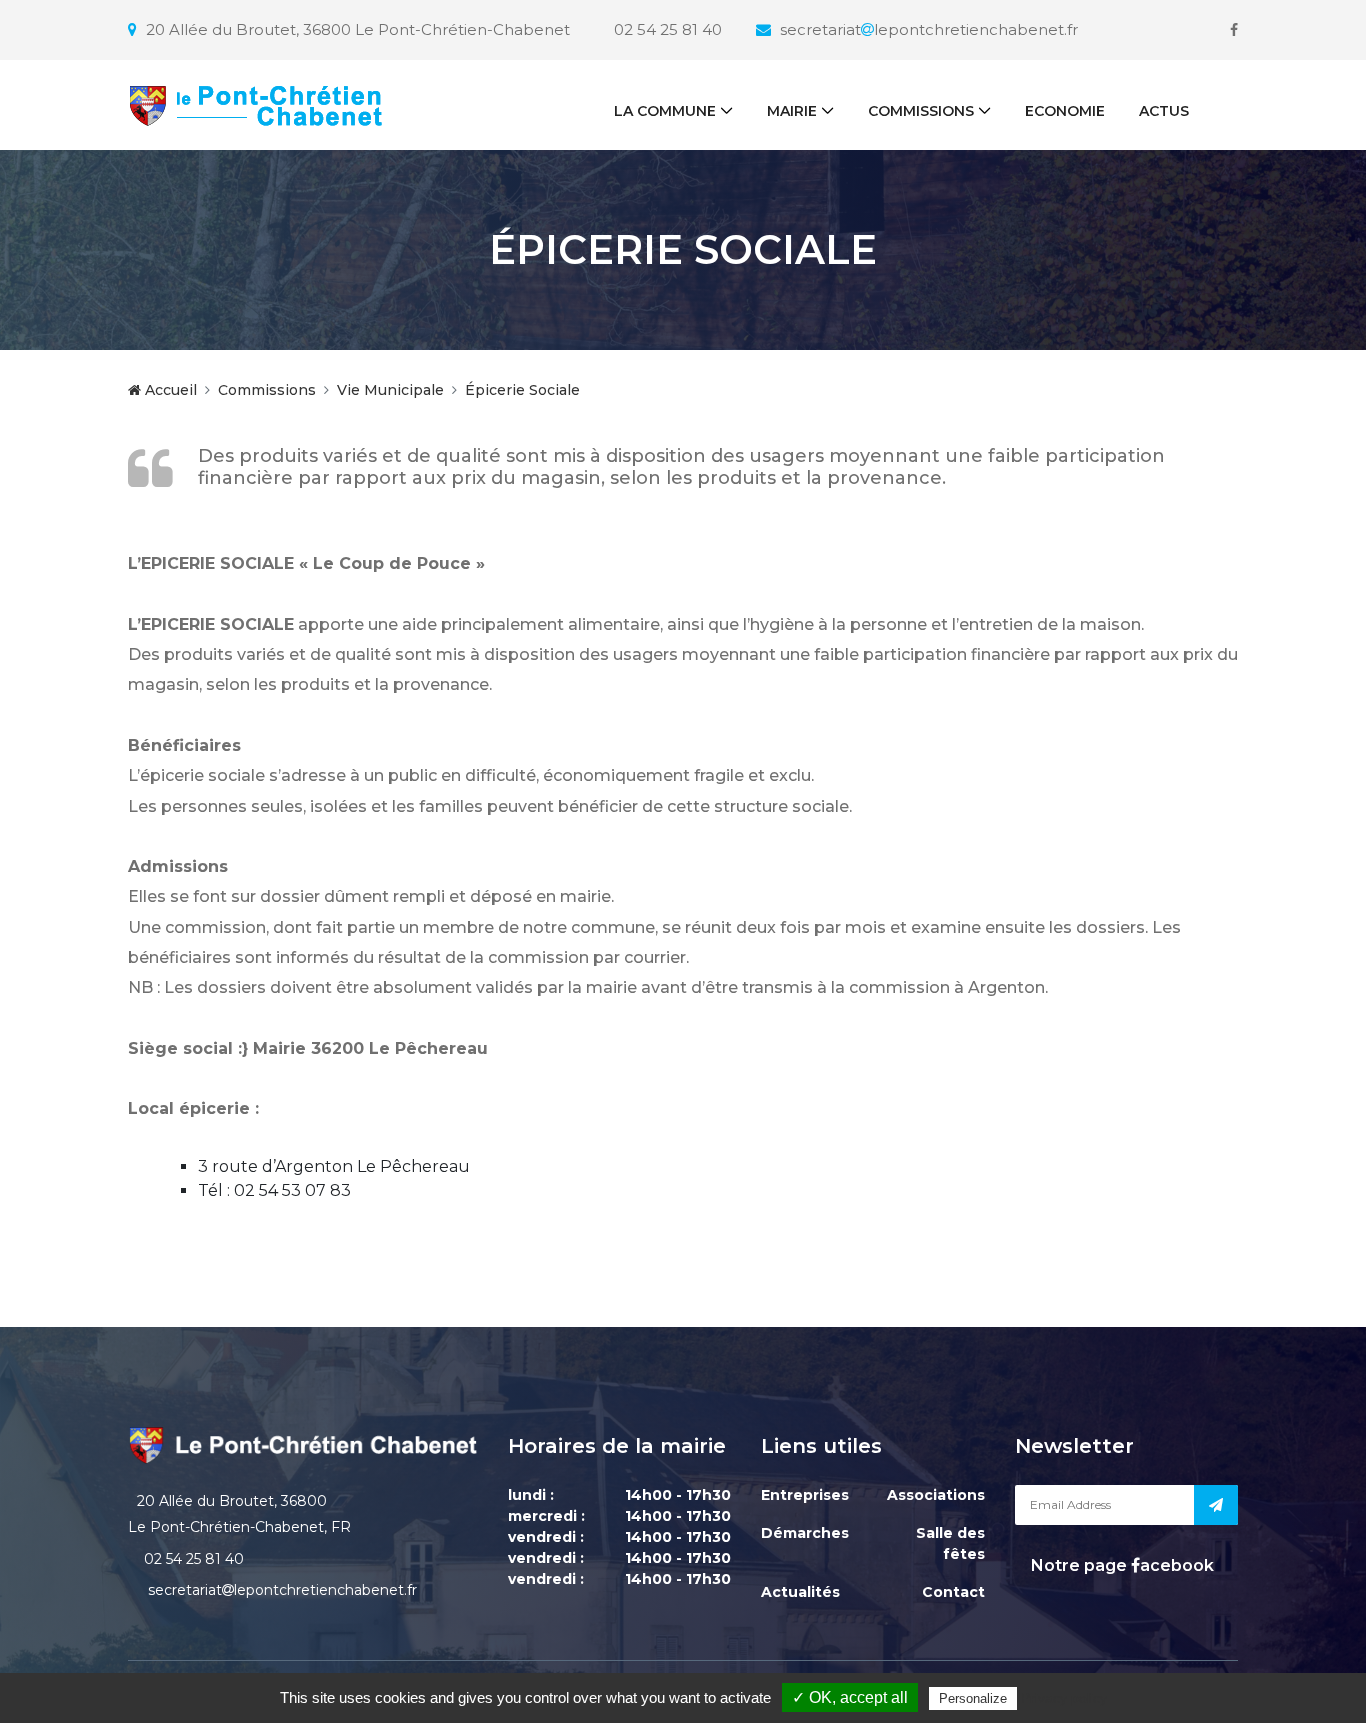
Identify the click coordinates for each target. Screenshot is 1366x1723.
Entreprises (805, 1495)
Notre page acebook (1120, 1565)
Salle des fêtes (950, 1543)
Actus (1164, 111)
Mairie (792, 111)
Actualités (800, 1592)
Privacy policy (1064, 1698)
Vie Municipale (390, 390)
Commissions (921, 111)
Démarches (805, 1533)
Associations (936, 1495)
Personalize (973, 1698)
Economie (1065, 111)
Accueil (169, 390)
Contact (953, 1592)
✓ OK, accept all (850, 1697)
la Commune (665, 111)
